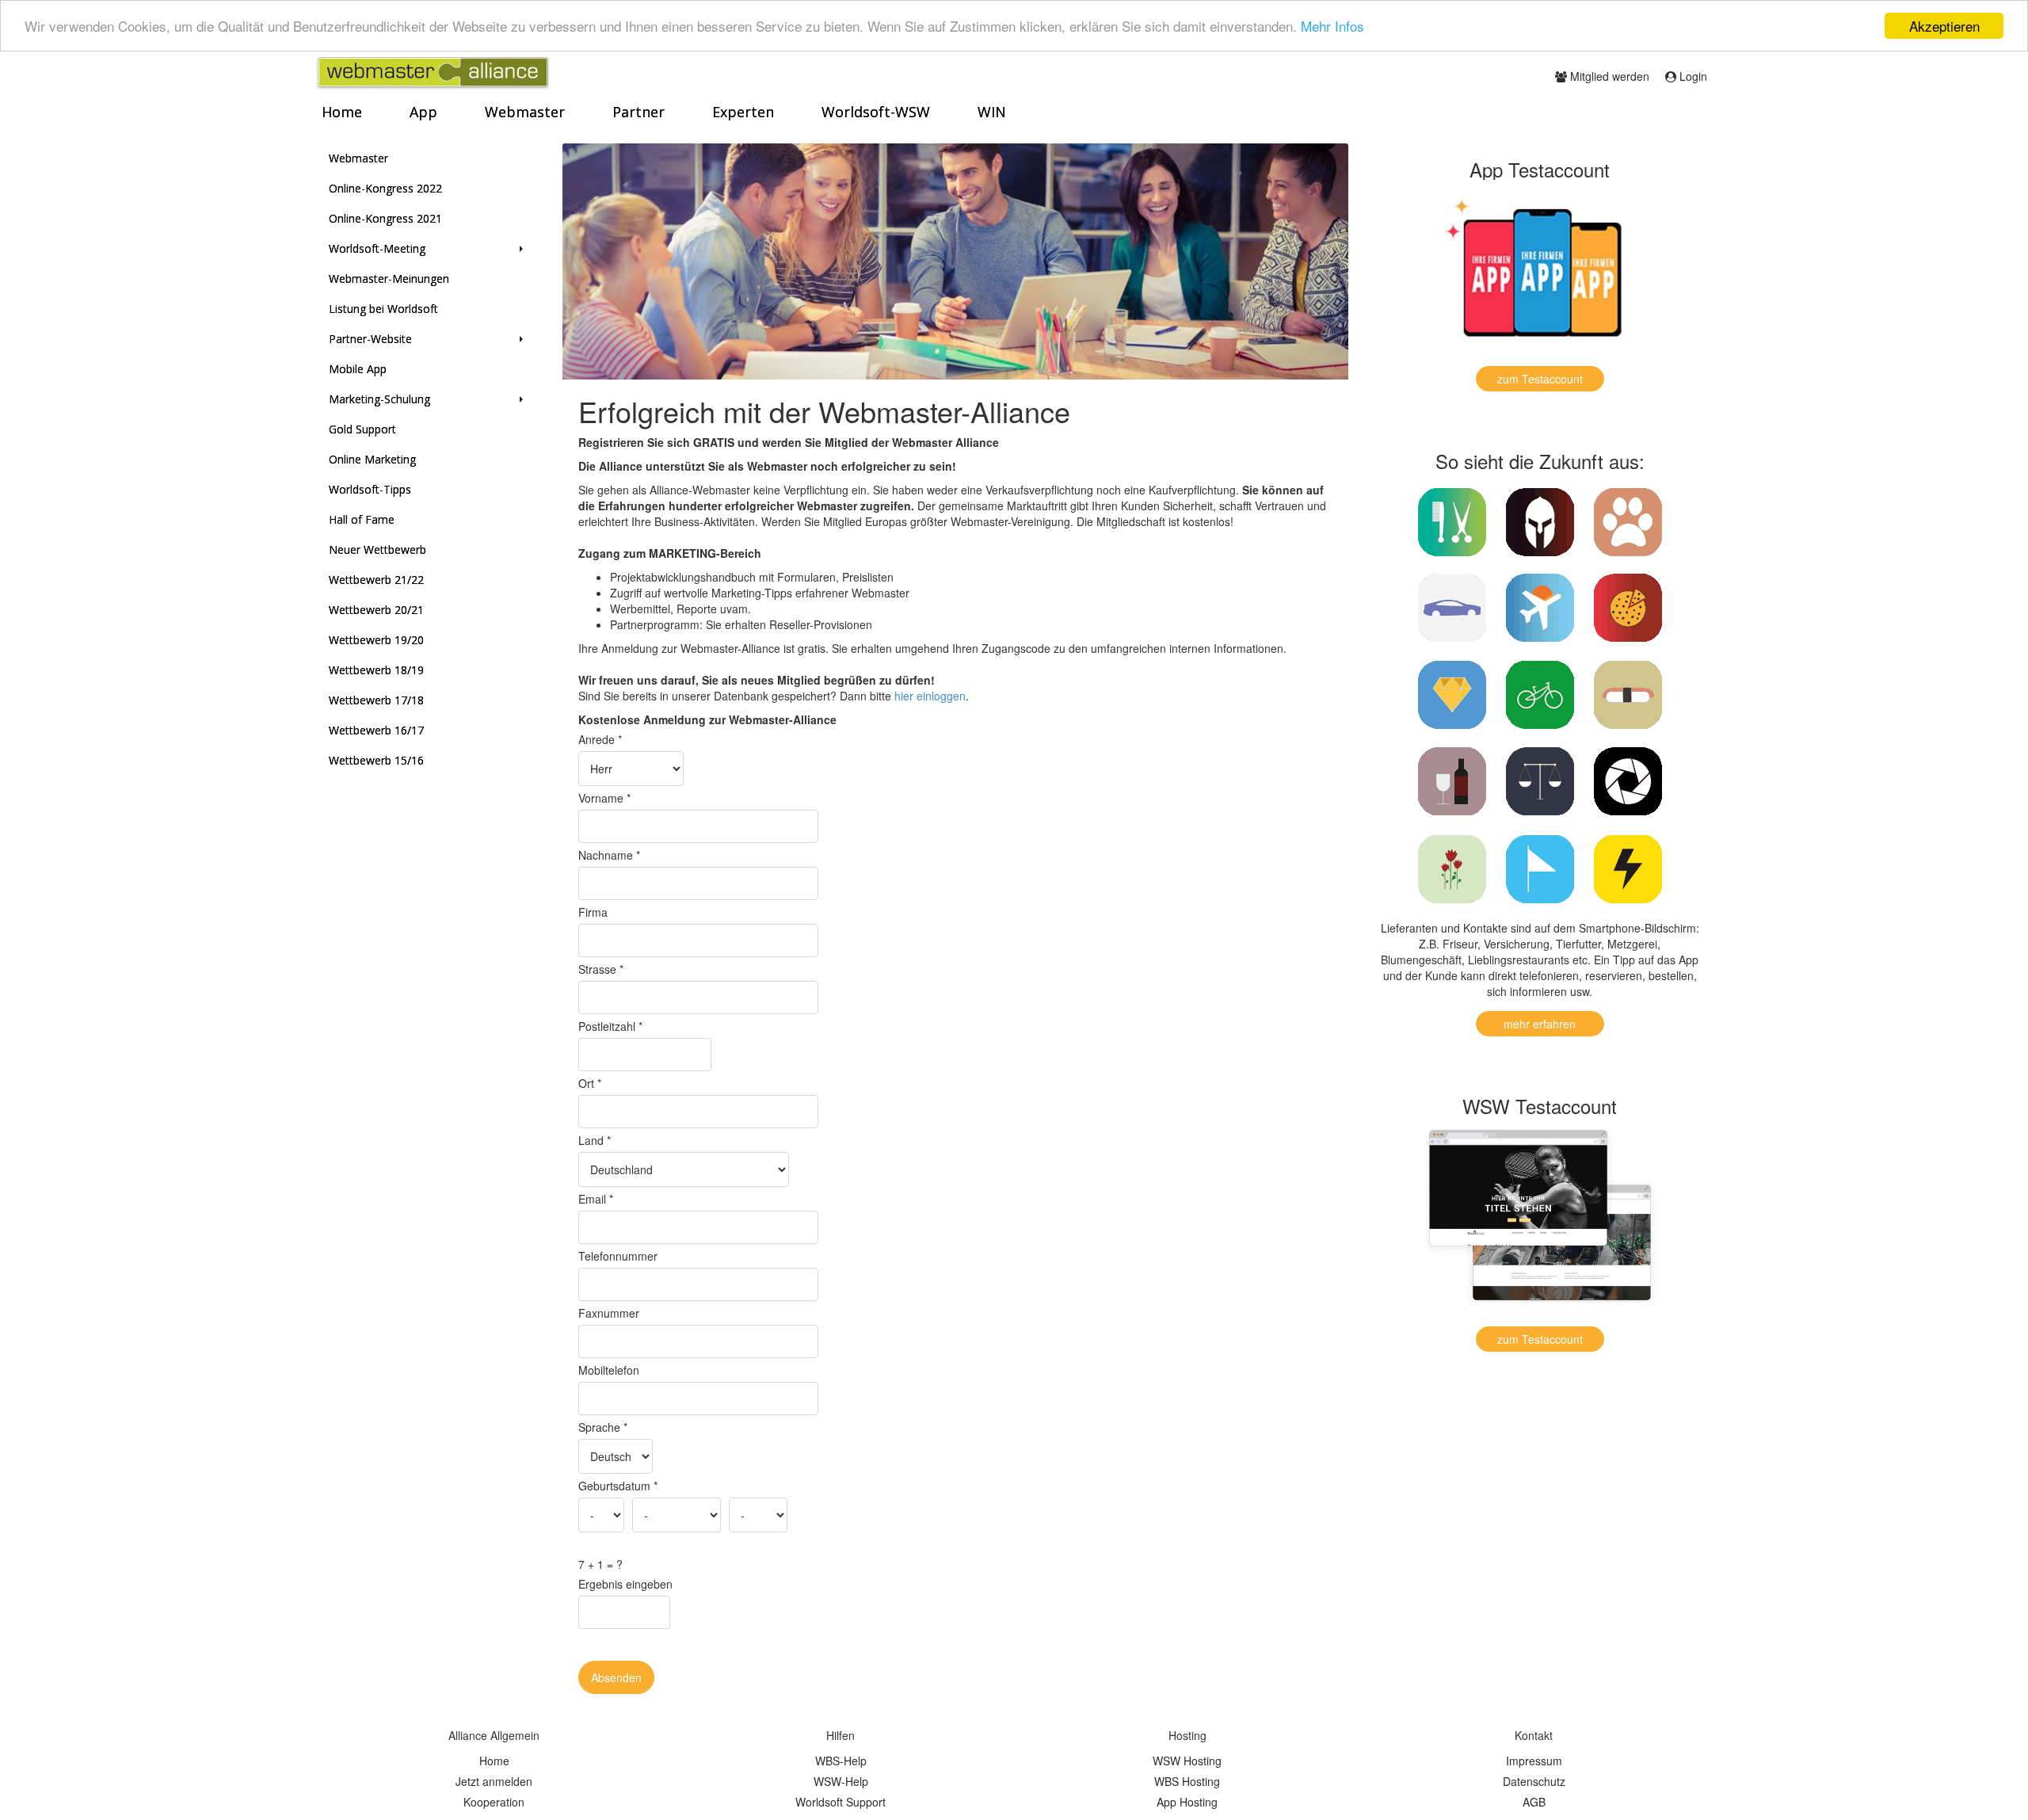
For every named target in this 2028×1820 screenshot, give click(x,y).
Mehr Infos (1332, 27)
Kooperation (494, 1802)
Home (494, 1761)
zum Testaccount (1540, 379)
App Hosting (1187, 1802)
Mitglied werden (1608, 76)
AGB (1534, 1802)
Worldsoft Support (841, 1802)
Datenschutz (1534, 1781)
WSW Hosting (1187, 1761)
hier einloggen (930, 696)
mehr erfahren (1540, 1024)
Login (1692, 76)
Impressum (1534, 1761)
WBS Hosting (1187, 1781)
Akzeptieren (1944, 26)
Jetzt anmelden (494, 1781)
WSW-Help (841, 1781)
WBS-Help (841, 1761)
